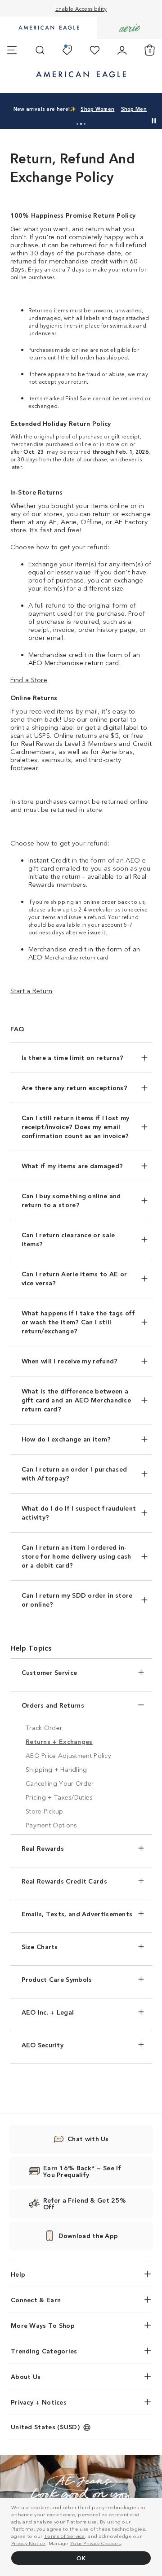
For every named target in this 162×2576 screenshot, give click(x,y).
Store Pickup (45, 1811)
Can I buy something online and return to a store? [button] (71, 1200)
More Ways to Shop (43, 2325)
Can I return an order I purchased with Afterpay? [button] (74, 1473)
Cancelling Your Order (60, 1783)
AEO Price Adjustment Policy (68, 1755)
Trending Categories (44, 2351)
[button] (77, 124)
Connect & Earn (36, 2300)
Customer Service (49, 1672)
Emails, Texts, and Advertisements (77, 1914)
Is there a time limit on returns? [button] (73, 1057)
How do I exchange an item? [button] (66, 1439)
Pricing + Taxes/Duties (59, 1797)
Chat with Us (88, 2138)
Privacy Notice (28, 2543)
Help (18, 2274)
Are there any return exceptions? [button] (75, 1087)
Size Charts (40, 1946)
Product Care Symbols (57, 1979)
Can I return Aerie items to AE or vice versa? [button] (74, 1278)
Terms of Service (65, 2536)
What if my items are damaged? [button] (72, 1165)
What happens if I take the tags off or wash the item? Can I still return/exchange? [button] (79, 1322)
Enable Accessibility (81, 8)
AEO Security (43, 2045)
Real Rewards (43, 1848)
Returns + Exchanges (59, 1741)
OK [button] (81, 2558)
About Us (26, 2376)
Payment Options (52, 1825)
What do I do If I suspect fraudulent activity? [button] (79, 1512)
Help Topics (31, 1647)
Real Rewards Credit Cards (65, 1881)
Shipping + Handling (56, 1769)
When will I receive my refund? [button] (70, 1361)
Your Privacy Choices (95, 2543)
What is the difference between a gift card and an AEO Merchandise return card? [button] (76, 1400)
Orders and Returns (53, 1705)
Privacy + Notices (39, 2402)
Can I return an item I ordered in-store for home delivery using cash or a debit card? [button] (76, 1556)
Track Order (44, 1727)
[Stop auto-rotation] (154, 121)
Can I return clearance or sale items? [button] (68, 1239)
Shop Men (134, 109)
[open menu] (12, 50)
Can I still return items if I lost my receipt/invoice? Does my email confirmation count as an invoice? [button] (76, 1126)
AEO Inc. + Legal (48, 2012)
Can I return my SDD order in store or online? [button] (77, 1599)
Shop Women (97, 109)
